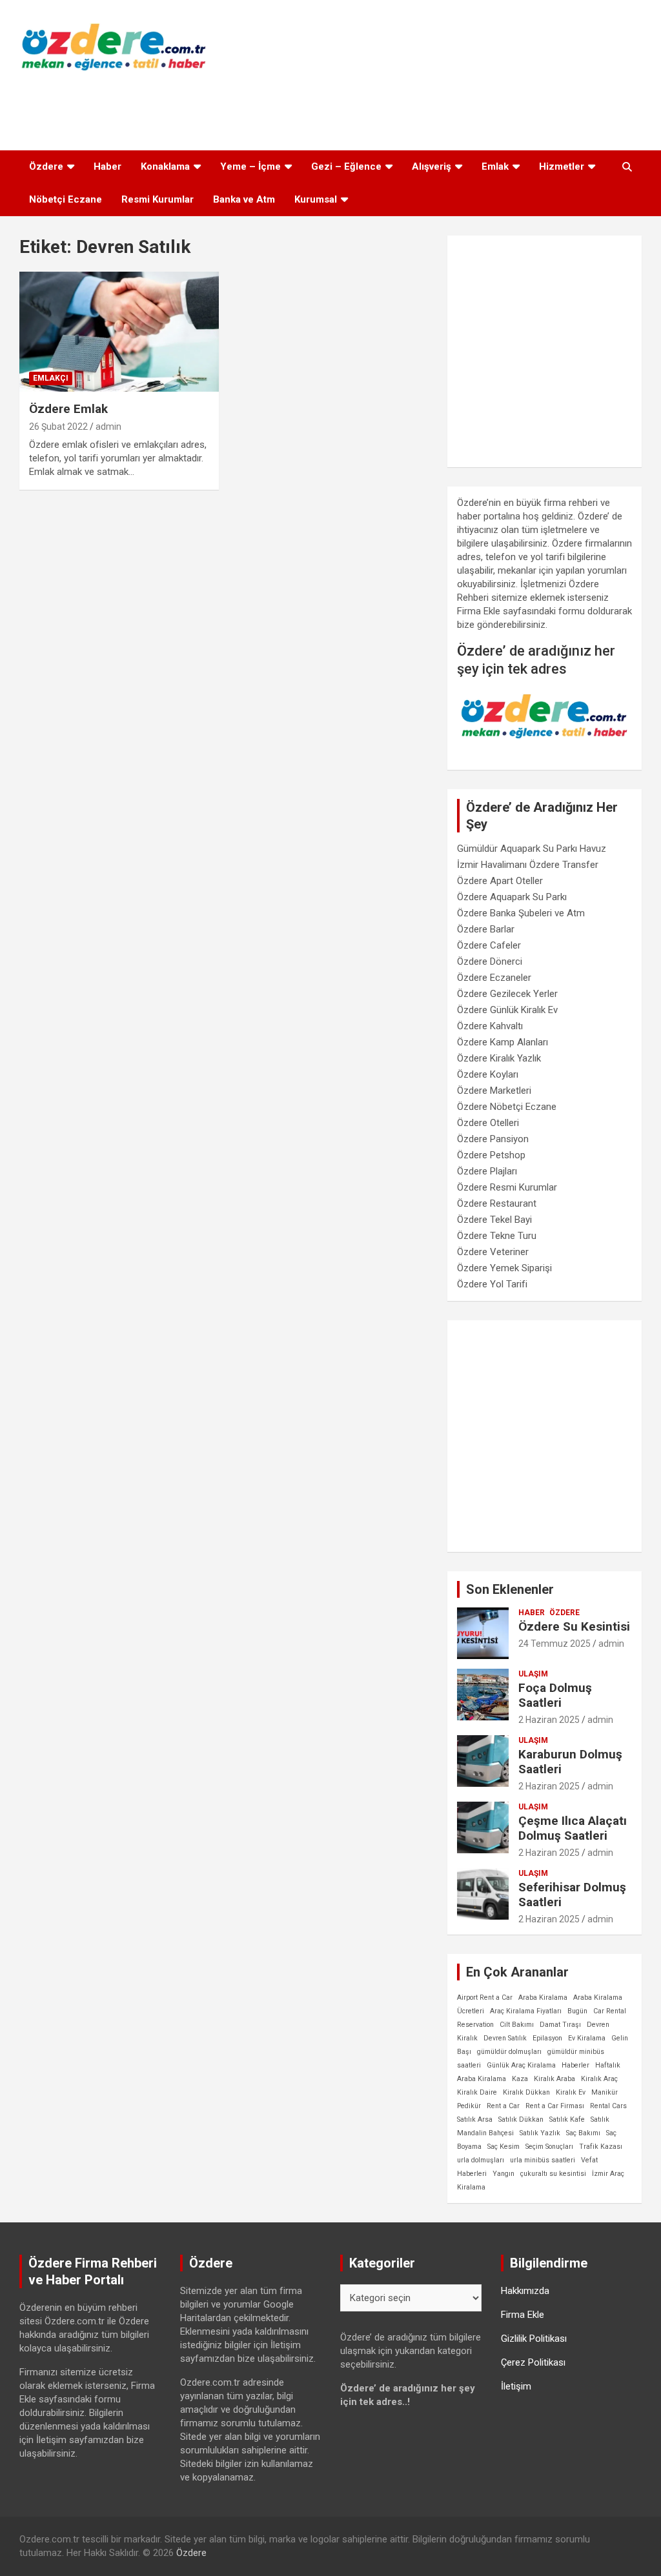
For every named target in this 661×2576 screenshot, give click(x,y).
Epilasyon (547, 2038)
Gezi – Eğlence (346, 166)
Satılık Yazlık (540, 2133)
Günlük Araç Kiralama (521, 2065)
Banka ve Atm (244, 199)
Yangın (503, 2174)
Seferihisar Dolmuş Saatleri (572, 1895)
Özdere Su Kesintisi (574, 1626)
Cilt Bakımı (517, 2025)
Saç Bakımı (583, 2133)
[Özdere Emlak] (119, 332)
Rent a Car (503, 2106)
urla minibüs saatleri (543, 2160)
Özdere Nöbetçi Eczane (507, 1107)
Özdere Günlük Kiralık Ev (507, 1010)
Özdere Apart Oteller (500, 881)
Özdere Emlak (68, 409)
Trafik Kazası (601, 2147)
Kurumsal (316, 199)
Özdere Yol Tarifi (492, 1284)
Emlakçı (51, 378)
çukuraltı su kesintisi (553, 2174)
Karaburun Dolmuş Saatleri (570, 1762)
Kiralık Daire (477, 2092)
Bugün (577, 2011)
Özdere (46, 166)
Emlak (495, 166)
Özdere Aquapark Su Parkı (512, 897)
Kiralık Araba (554, 2079)
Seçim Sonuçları (549, 2147)
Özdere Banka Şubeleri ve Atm (521, 913)
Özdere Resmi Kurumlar (507, 1187)
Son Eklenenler (510, 1589)
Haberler (575, 2065)
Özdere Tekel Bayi (494, 1220)
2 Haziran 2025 (549, 1720)
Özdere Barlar (486, 929)
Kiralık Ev (571, 2092)
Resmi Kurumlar (158, 199)
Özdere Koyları (488, 1074)
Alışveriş (432, 166)
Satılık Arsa (475, 2119)
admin (108, 427)
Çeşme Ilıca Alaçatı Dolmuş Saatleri (573, 1828)
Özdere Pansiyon (493, 1139)
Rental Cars (608, 2106)
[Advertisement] (330, 107)
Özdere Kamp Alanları (503, 1042)
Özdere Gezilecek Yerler (507, 994)
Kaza (520, 2079)
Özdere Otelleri (488, 1123)
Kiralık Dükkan (526, 2092)
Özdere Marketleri (494, 1091)
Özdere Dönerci (490, 961)
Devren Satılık (505, 2038)
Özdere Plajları (487, 1171)
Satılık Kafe (567, 2119)
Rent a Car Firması (555, 2106)
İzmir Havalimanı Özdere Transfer (528, 865)
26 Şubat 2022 (58, 427)
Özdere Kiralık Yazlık (499, 1058)
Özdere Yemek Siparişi (504, 1268)
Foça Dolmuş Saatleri (555, 1695)
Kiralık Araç (599, 2079)
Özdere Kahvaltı (490, 1026)
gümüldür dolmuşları (509, 2052)
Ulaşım (533, 1674)
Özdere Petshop (491, 1155)
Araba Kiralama (543, 1997)
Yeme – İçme (250, 166)
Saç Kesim (503, 2147)
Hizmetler (562, 166)
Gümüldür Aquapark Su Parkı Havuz (532, 849)
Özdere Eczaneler (494, 978)
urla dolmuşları (481, 2160)
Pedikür (469, 2106)
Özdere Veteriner (493, 1252)
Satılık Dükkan (521, 2119)
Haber (107, 166)
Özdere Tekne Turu (497, 1236)
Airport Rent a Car (485, 1997)
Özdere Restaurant (497, 1203)
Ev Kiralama (587, 2038)
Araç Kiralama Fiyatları (526, 2011)
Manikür (605, 2092)
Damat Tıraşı (560, 2025)
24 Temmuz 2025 (554, 1644)
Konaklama (165, 166)
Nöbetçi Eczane (66, 199)
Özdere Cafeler (489, 945)
